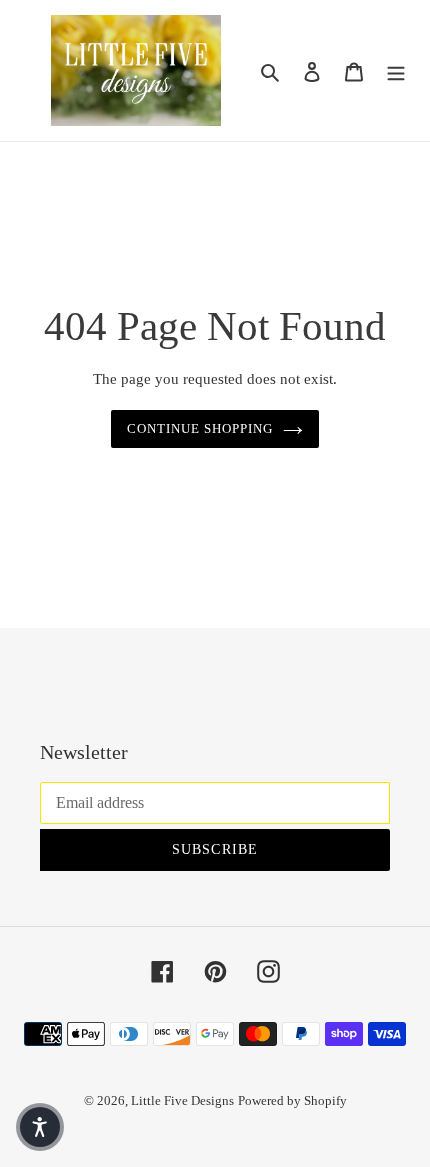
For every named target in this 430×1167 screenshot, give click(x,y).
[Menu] (396, 70)
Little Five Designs (182, 1100)
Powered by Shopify (292, 1100)
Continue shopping (200, 428)
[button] (40, 1127)
